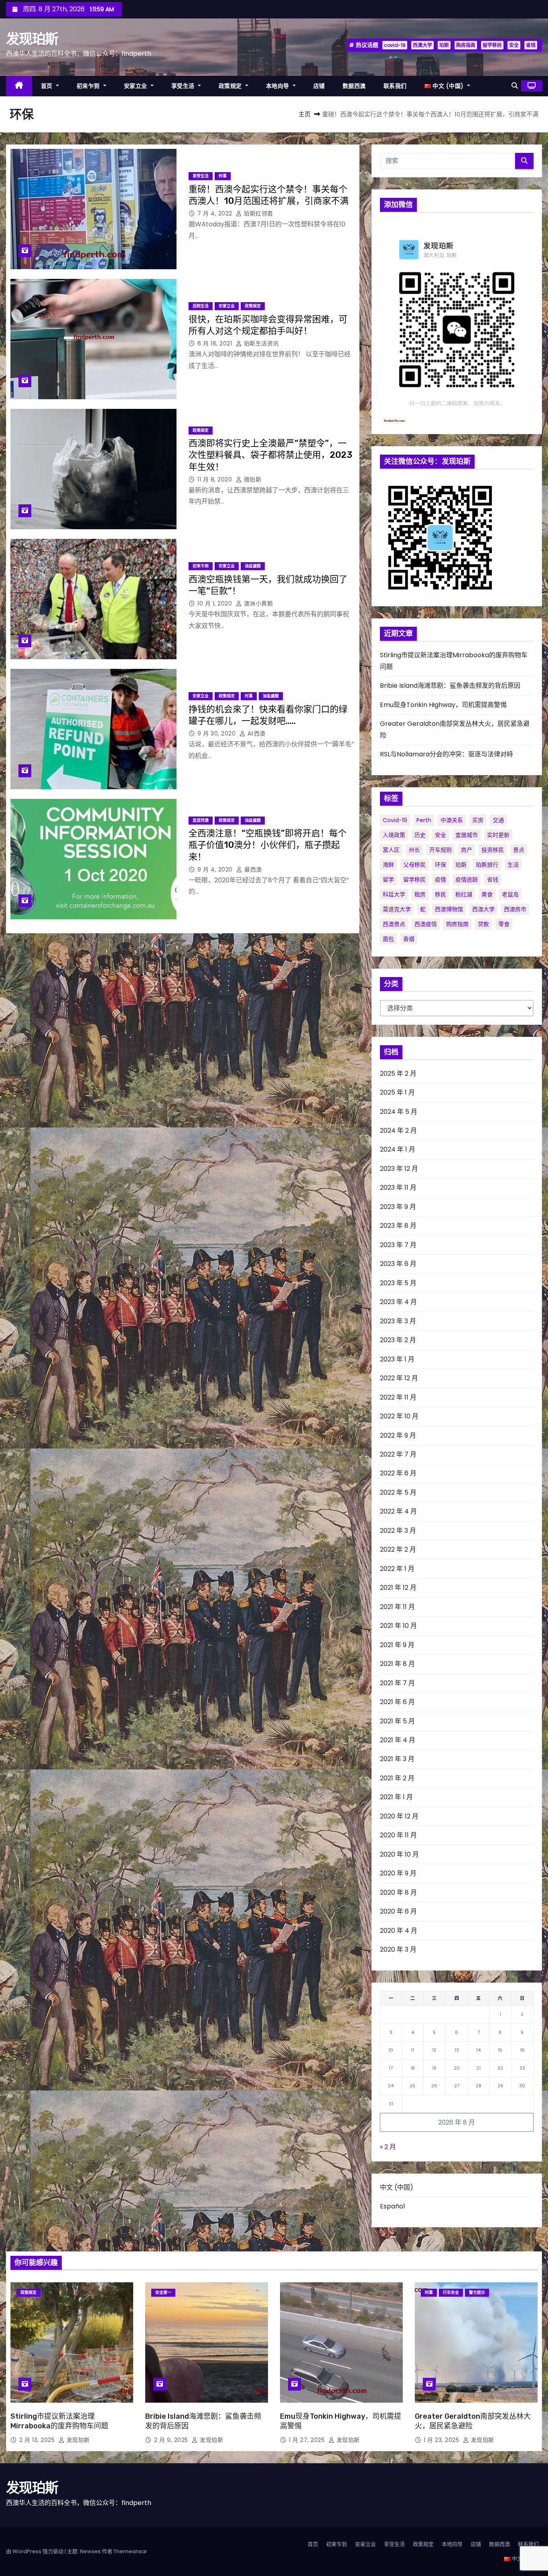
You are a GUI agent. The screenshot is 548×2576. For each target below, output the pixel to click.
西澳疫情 (426, 924)
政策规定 (231, 86)
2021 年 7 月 (397, 1683)
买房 (478, 820)
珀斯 (444, 45)
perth (424, 820)
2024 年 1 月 (398, 1149)
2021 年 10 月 (398, 1626)
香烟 (409, 939)
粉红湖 (464, 894)
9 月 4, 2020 (216, 870)
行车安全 (451, 2293)
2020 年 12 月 (399, 1816)
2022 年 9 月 (398, 1435)
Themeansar (130, 2551)
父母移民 (414, 865)
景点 (519, 850)
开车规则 (440, 850)
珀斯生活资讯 (260, 343)
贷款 (483, 924)
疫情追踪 (467, 880)
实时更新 (498, 835)
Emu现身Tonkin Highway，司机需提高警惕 (443, 705)
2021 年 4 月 (398, 1740)
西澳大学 (422, 45)
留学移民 (492, 45)
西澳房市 (515, 909)
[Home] (19, 86)
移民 (440, 894)
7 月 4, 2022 (216, 213)
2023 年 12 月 (399, 1169)
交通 (498, 820)
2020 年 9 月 (398, 1873)
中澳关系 (452, 820)
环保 (440, 865)
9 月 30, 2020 (217, 733)
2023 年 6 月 (398, 1264)
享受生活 (184, 86)
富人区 (391, 850)
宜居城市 (467, 835)
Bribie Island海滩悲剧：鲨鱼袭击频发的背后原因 (450, 686)
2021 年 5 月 (397, 1721)
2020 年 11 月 (398, 1835)
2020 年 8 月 (398, 1892)
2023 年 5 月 (398, 1283)
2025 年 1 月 (397, 1092)
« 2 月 (388, 2147)
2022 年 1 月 (397, 1569)
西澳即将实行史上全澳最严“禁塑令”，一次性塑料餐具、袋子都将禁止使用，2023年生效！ (270, 455)
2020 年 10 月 (399, 1854)
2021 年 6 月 (397, 1702)
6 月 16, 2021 (216, 343)
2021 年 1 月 (396, 1797)
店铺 (319, 86)
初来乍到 (89, 86)
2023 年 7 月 (398, 1245)
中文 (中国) (397, 2187)
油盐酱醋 (253, 566)
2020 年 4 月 (399, 1931)
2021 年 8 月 (397, 1664)
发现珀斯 (32, 39)
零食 (504, 924)
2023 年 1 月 (397, 1359)
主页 (304, 114)
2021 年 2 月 (397, 1778)
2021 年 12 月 (398, 1588)
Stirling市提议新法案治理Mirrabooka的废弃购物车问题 (59, 2421)
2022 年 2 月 (398, 1549)
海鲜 (388, 865)
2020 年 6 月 (398, 1911)
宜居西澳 (201, 820)
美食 (487, 894)
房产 (467, 850)
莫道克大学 (397, 909)
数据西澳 (354, 86)
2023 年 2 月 (398, 1340)
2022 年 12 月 (399, 1378)
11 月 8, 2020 (216, 479)
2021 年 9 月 (397, 1645)
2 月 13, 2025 (38, 2440)
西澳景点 (394, 924)
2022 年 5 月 (398, 1492)
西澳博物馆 (449, 909)
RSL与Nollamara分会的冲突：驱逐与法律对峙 (447, 754)
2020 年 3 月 (398, 1949)
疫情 (440, 880)
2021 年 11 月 (397, 1607)
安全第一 (163, 2293)
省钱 (531, 45)
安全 (514, 45)
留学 (388, 880)
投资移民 (493, 850)
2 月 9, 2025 (172, 2440)
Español (392, 2206)
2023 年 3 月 (398, 1321)
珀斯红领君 (258, 213)
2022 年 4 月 (398, 1511)
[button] (515, 86)
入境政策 (394, 835)
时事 (223, 176)
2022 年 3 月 (398, 1531)
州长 (414, 850)
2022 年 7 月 (398, 1454)
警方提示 (477, 2293)
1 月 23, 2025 (442, 2440)
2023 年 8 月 (398, 1226)
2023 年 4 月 (398, 1302)
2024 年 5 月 (399, 1112)
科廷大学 (394, 894)
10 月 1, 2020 (216, 603)
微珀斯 (252, 479)
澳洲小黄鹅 (257, 603)
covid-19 (395, 45)
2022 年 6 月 (398, 1473)
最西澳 (252, 870)
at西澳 (256, 733)
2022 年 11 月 (398, 1397)
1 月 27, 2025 (308, 2440)
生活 (513, 865)
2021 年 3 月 (397, 1759)
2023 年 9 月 (398, 1207)
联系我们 (395, 86)
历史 (420, 835)
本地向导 (279, 86)
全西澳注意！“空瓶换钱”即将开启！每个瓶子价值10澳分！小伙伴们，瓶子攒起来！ (268, 845)
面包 (388, 939)
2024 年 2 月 (398, 1131)
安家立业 (137, 86)
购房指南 (466, 45)
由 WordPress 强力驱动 (35, 2551)
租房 (420, 894)
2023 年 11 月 (398, 1187)
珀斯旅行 (487, 865)
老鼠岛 (510, 894)
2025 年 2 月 (398, 1074)
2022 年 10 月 (399, 1416)
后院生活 (201, 306)
